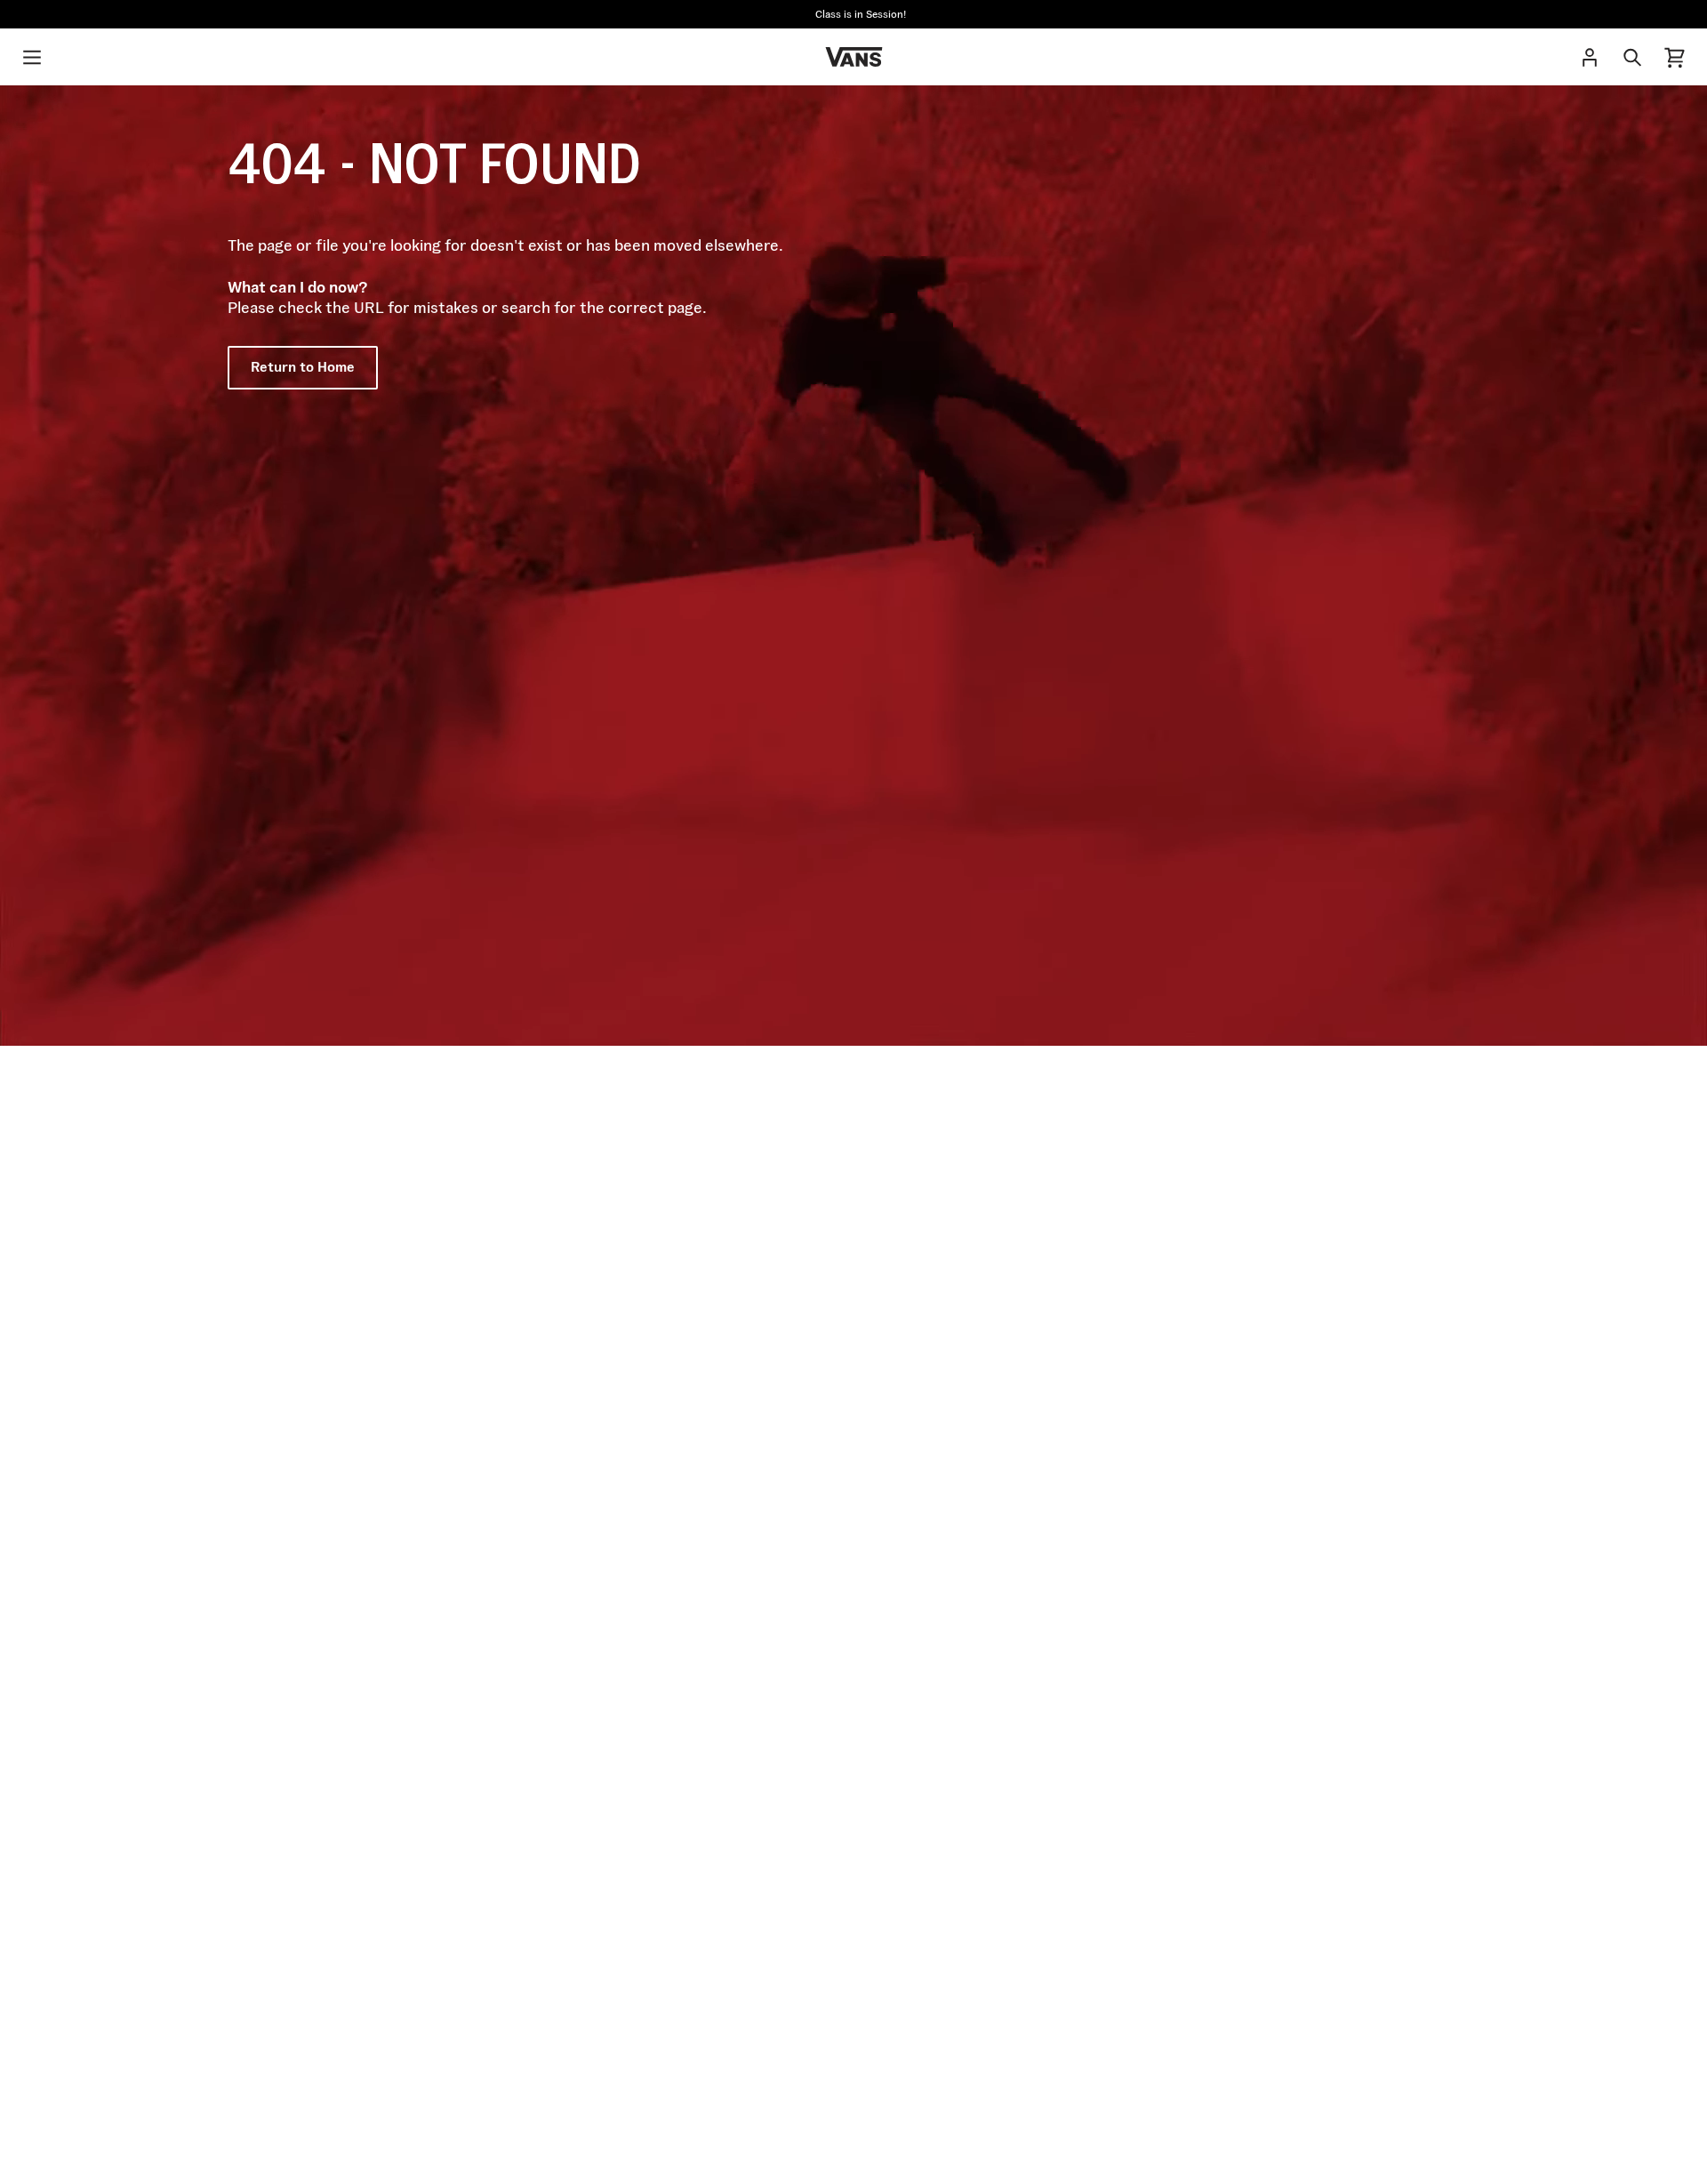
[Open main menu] (32, 57)
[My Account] (1590, 57)
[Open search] (1632, 57)
